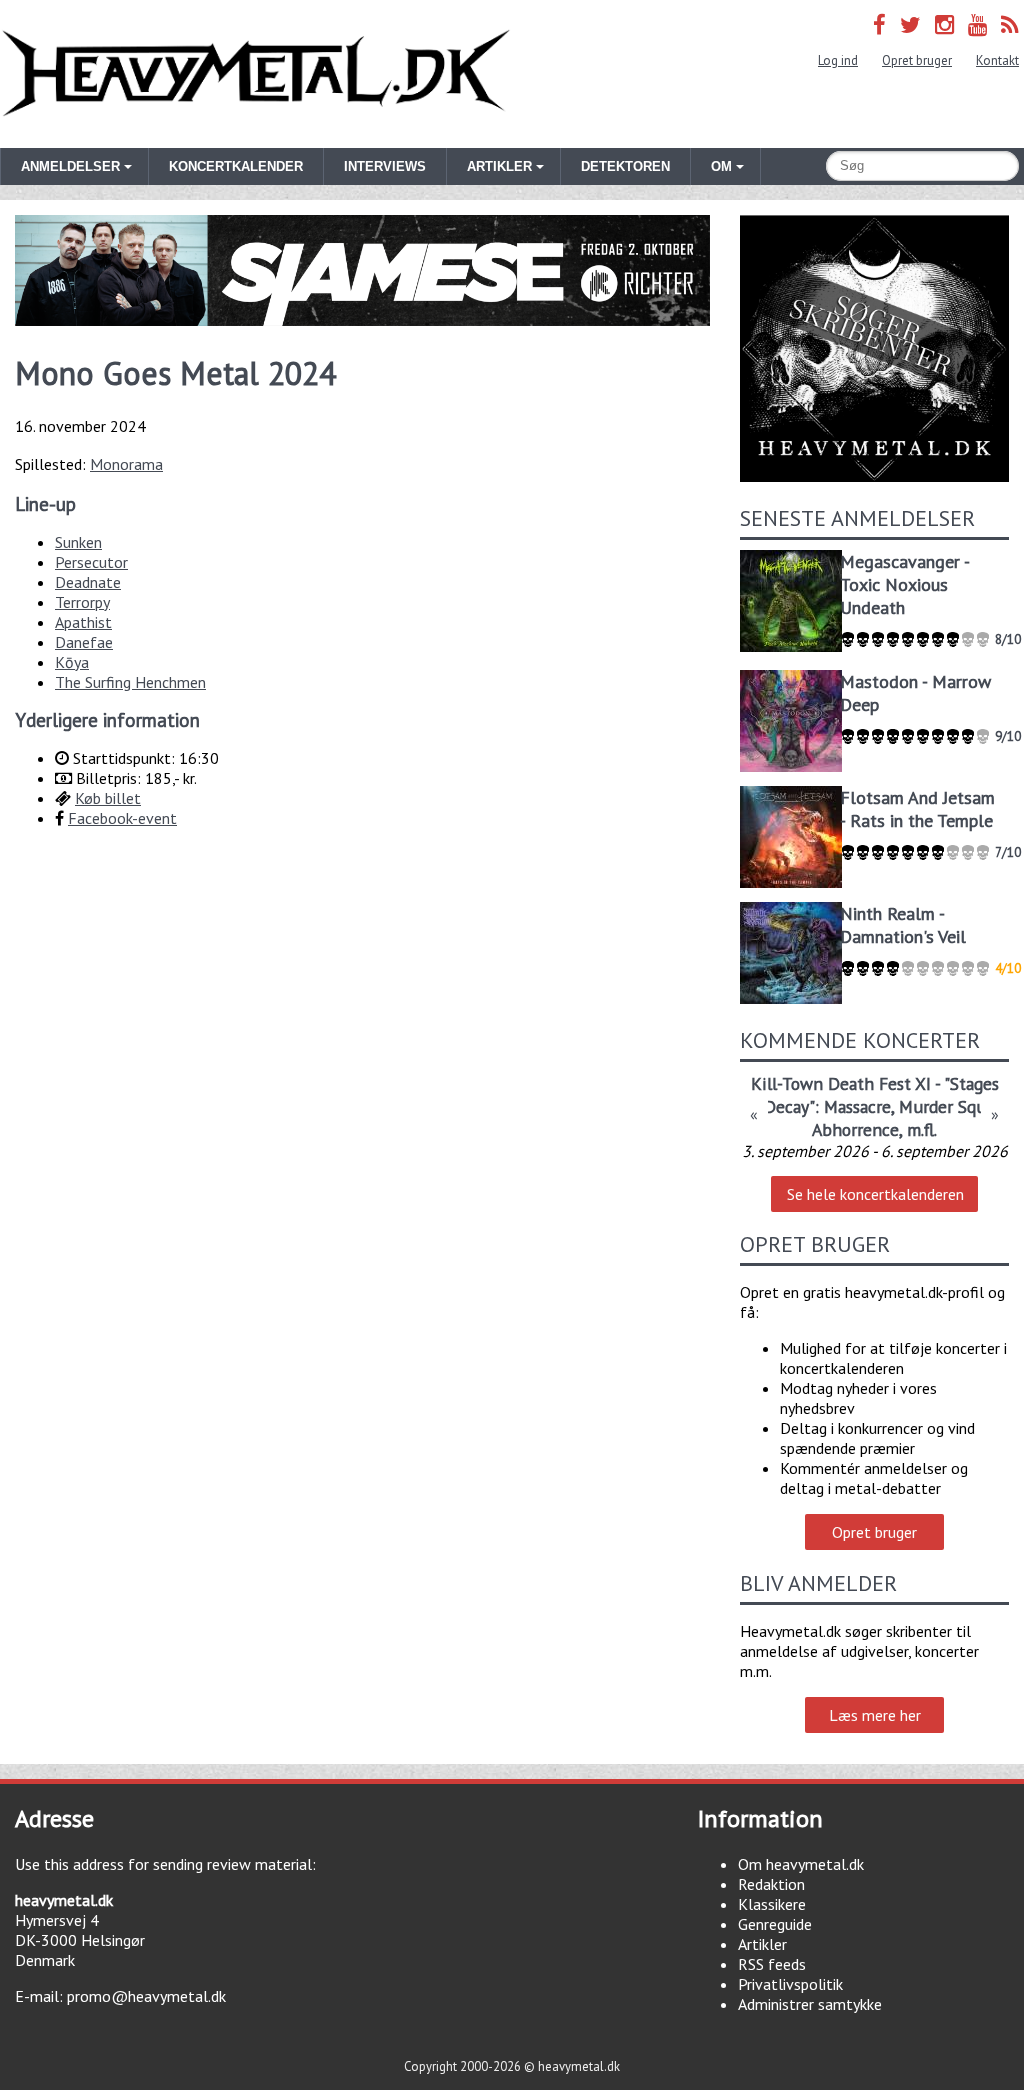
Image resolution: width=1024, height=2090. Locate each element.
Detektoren (625, 166)
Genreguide (775, 1924)
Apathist (83, 622)
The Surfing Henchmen (130, 682)
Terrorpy (82, 602)
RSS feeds (772, 1964)
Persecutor (91, 562)
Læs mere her (875, 1715)
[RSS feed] (1010, 24)
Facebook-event (122, 818)
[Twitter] (910, 24)
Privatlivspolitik (790, 1984)
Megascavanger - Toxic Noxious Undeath (904, 584)
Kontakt (997, 60)
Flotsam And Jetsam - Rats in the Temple (917, 809)
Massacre (857, 1106)
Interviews (385, 166)
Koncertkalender (236, 166)
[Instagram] (944, 24)
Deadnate (88, 582)
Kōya (72, 662)
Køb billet (108, 798)
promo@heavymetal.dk (146, 1996)
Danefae (84, 642)
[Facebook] (879, 24)
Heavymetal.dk (256, 74)
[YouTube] (977, 24)
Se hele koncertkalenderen (875, 1194)
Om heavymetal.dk (801, 1864)
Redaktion (771, 1884)
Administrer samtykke (810, 2004)
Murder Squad (951, 1106)
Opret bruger (917, 60)
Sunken (78, 542)
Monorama (126, 464)
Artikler (762, 1944)
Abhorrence (855, 1129)
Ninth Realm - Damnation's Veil (903, 925)
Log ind (838, 60)
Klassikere (772, 1904)
